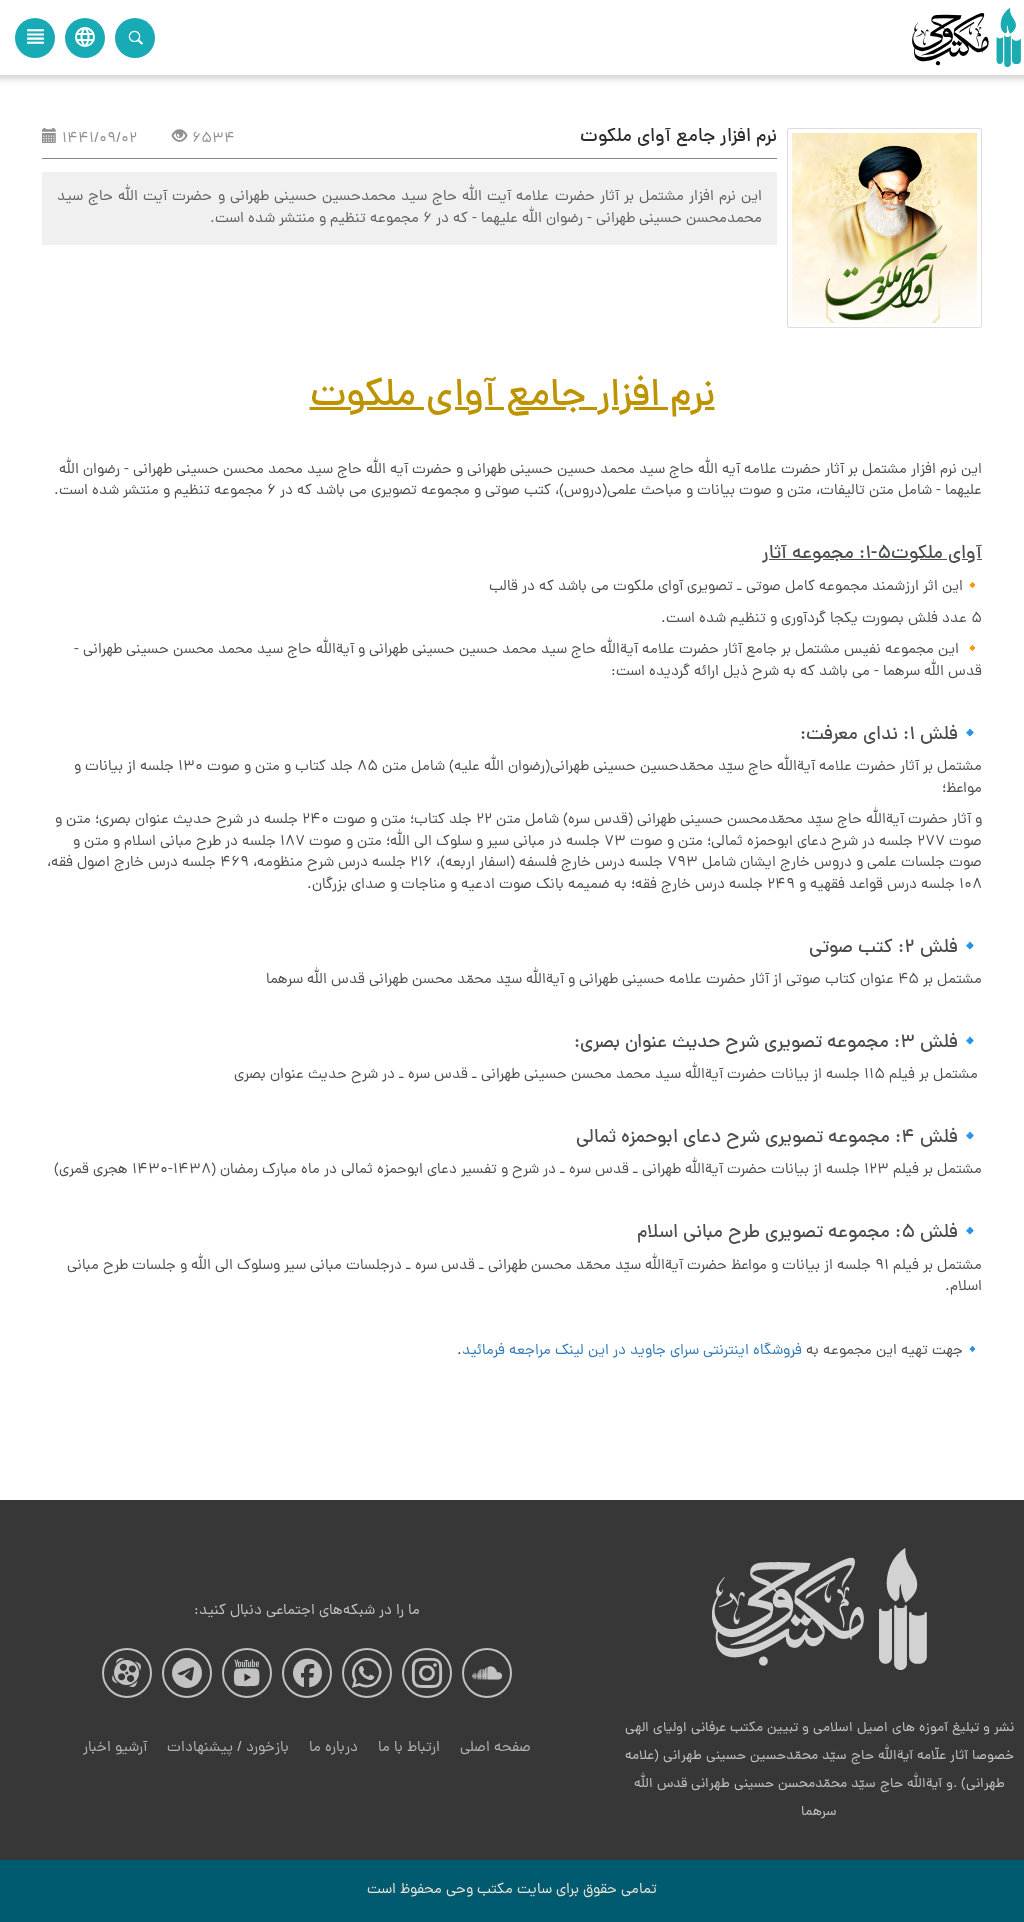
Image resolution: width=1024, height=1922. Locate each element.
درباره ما (333, 1748)
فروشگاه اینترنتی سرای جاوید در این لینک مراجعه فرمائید (632, 1351)
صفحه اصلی (495, 1748)
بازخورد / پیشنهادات (228, 1748)
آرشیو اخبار (115, 1748)
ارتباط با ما (409, 1748)
